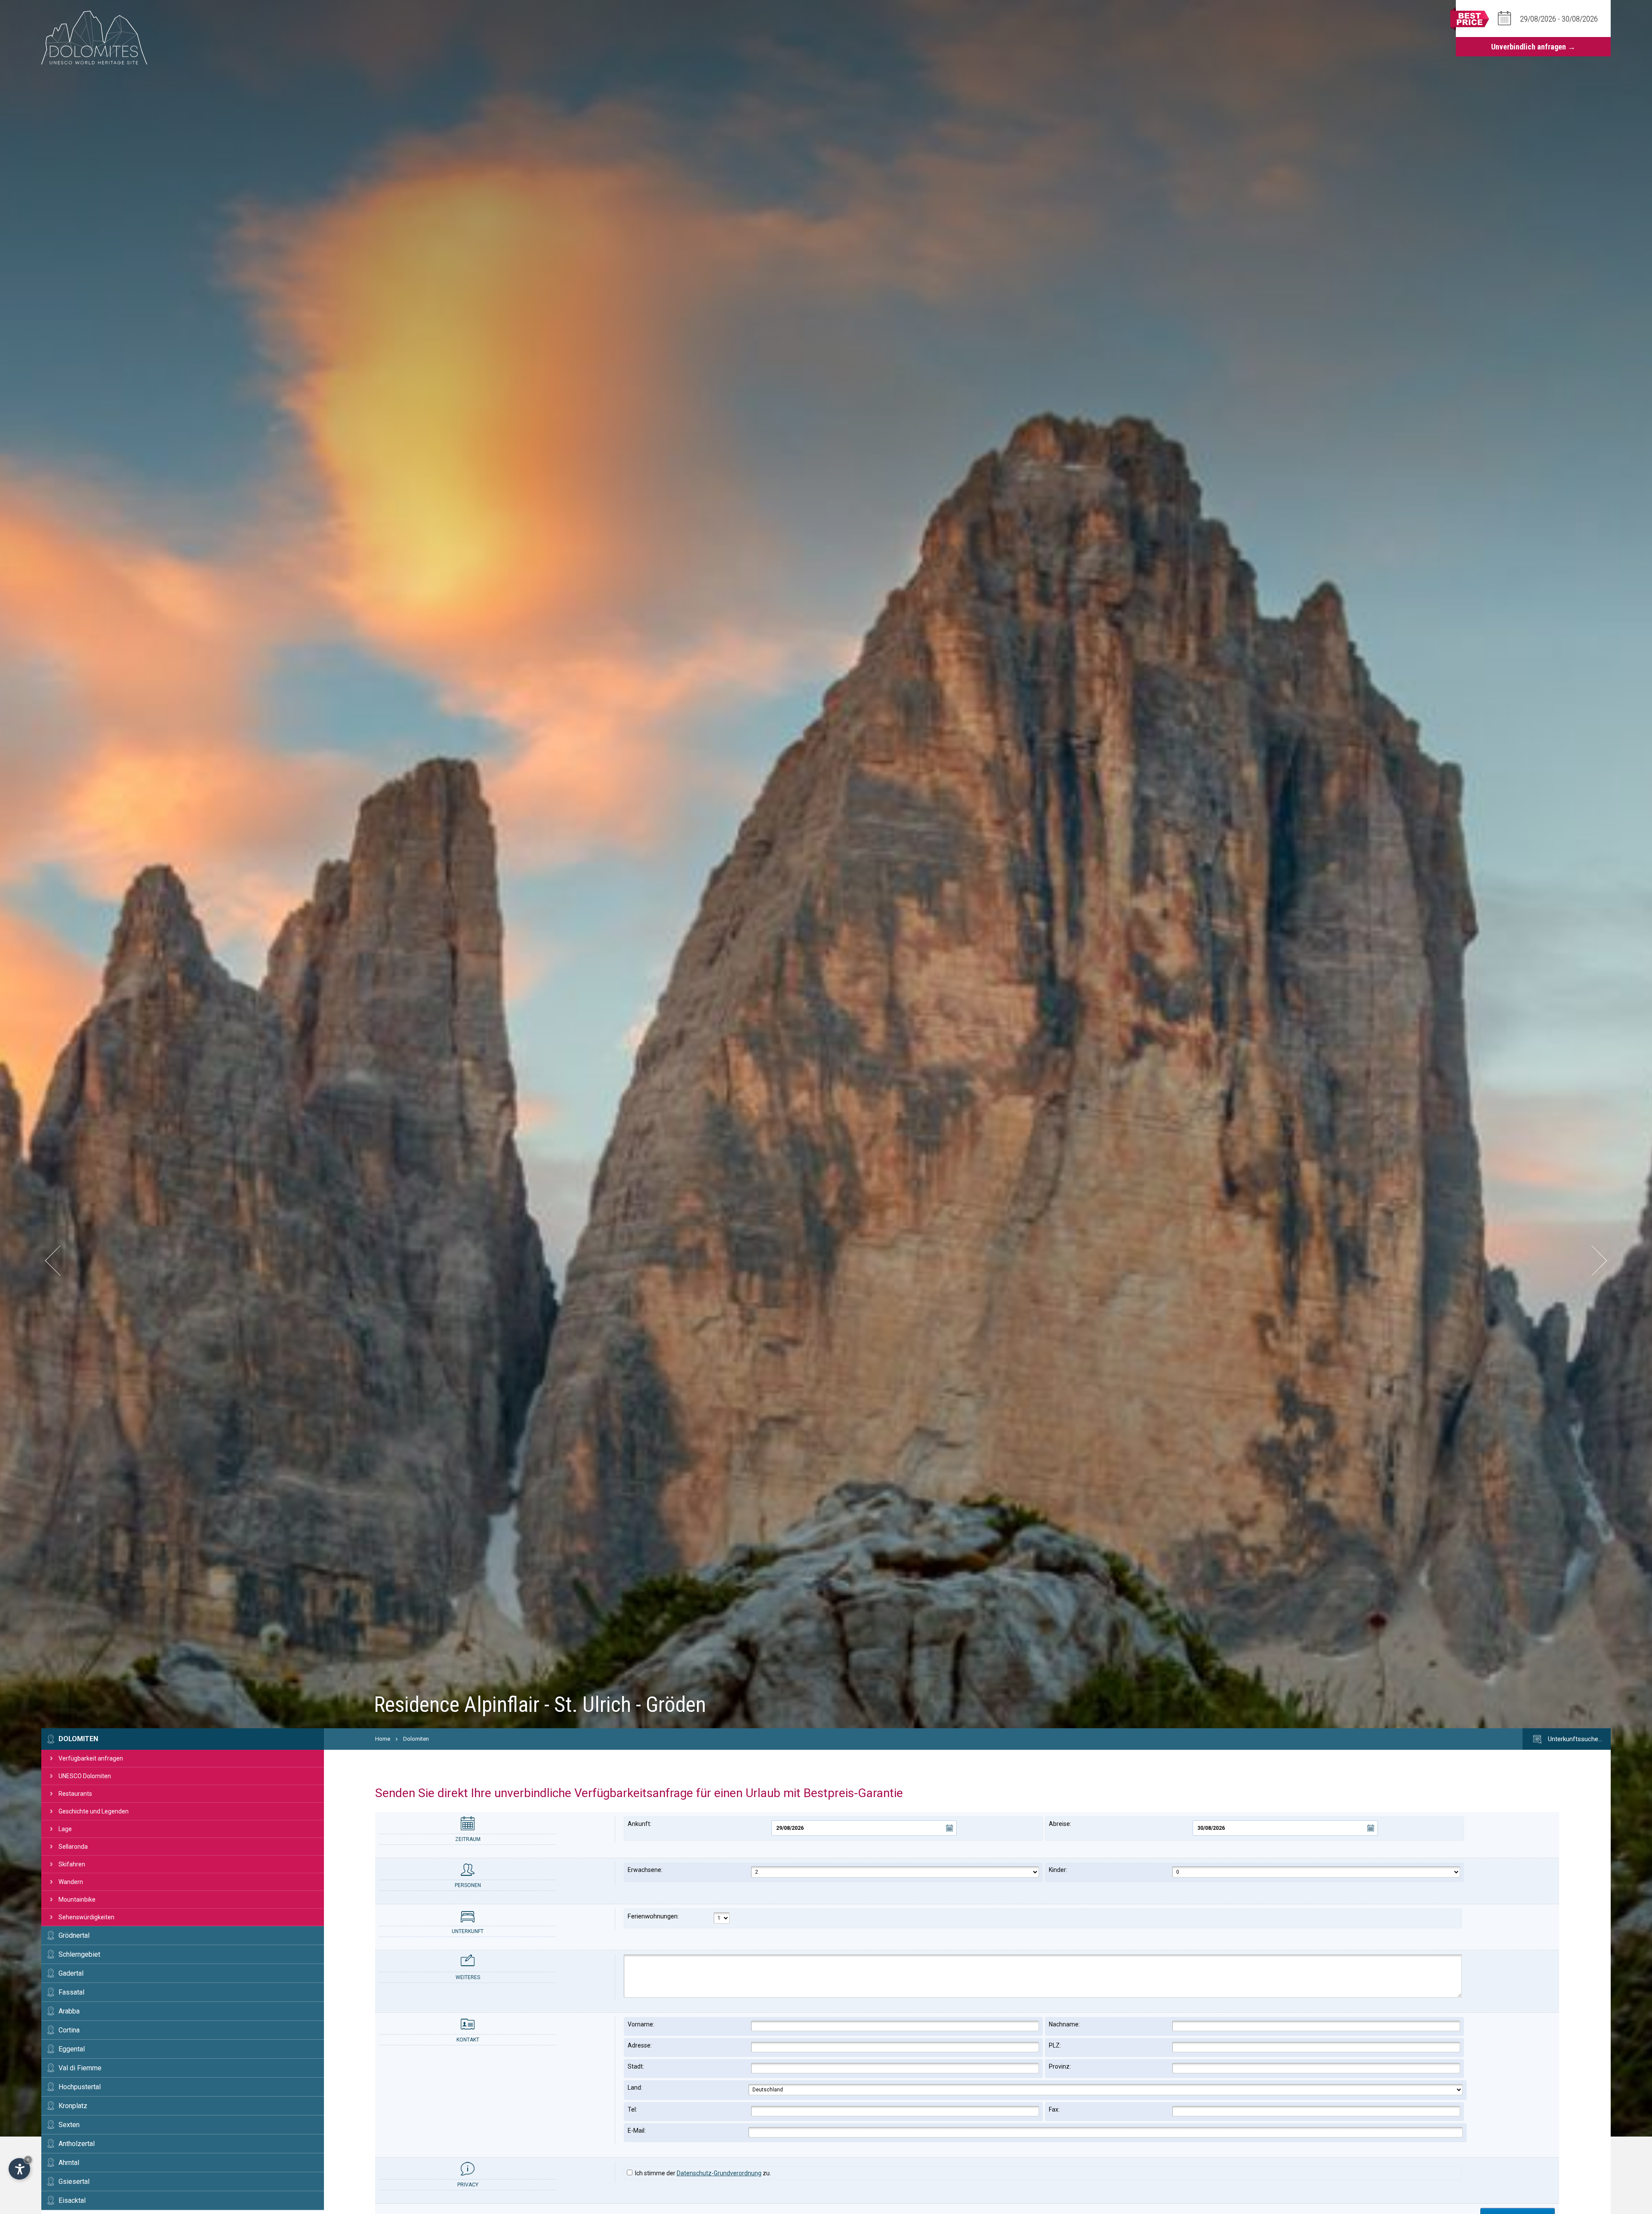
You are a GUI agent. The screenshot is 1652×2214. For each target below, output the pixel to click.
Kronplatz (73, 2106)
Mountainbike (77, 1899)
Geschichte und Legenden (94, 1811)
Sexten (69, 2125)
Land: (635, 2088)
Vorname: (641, 2024)
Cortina (69, 2030)
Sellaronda (73, 1847)
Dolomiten (78, 1739)
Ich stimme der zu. (702, 2173)
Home (383, 1739)
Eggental (72, 2049)
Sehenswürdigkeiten (86, 1917)
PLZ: (1055, 2045)
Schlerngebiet (79, 1954)
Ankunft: (640, 1824)
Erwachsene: (645, 1870)
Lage (65, 1829)
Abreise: (1060, 1824)
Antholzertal (77, 2144)
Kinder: (1058, 1870)
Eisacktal (72, 2200)
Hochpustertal (80, 2087)
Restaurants (75, 1794)
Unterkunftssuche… (1574, 1739)
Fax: (1054, 2109)
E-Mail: (637, 2131)
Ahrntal (69, 2163)
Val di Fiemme (80, 2068)
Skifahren (72, 1864)
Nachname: (1064, 2024)
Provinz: (1060, 2066)
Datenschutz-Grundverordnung (719, 2173)
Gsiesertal (74, 2182)
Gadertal (71, 1973)
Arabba (69, 2011)
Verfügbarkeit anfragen (91, 1758)
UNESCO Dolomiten (85, 1776)
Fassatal (71, 1992)
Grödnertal (74, 1935)
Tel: (632, 2109)
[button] (60, 1260)
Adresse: (640, 2045)
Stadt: (636, 2066)
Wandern (71, 1882)
